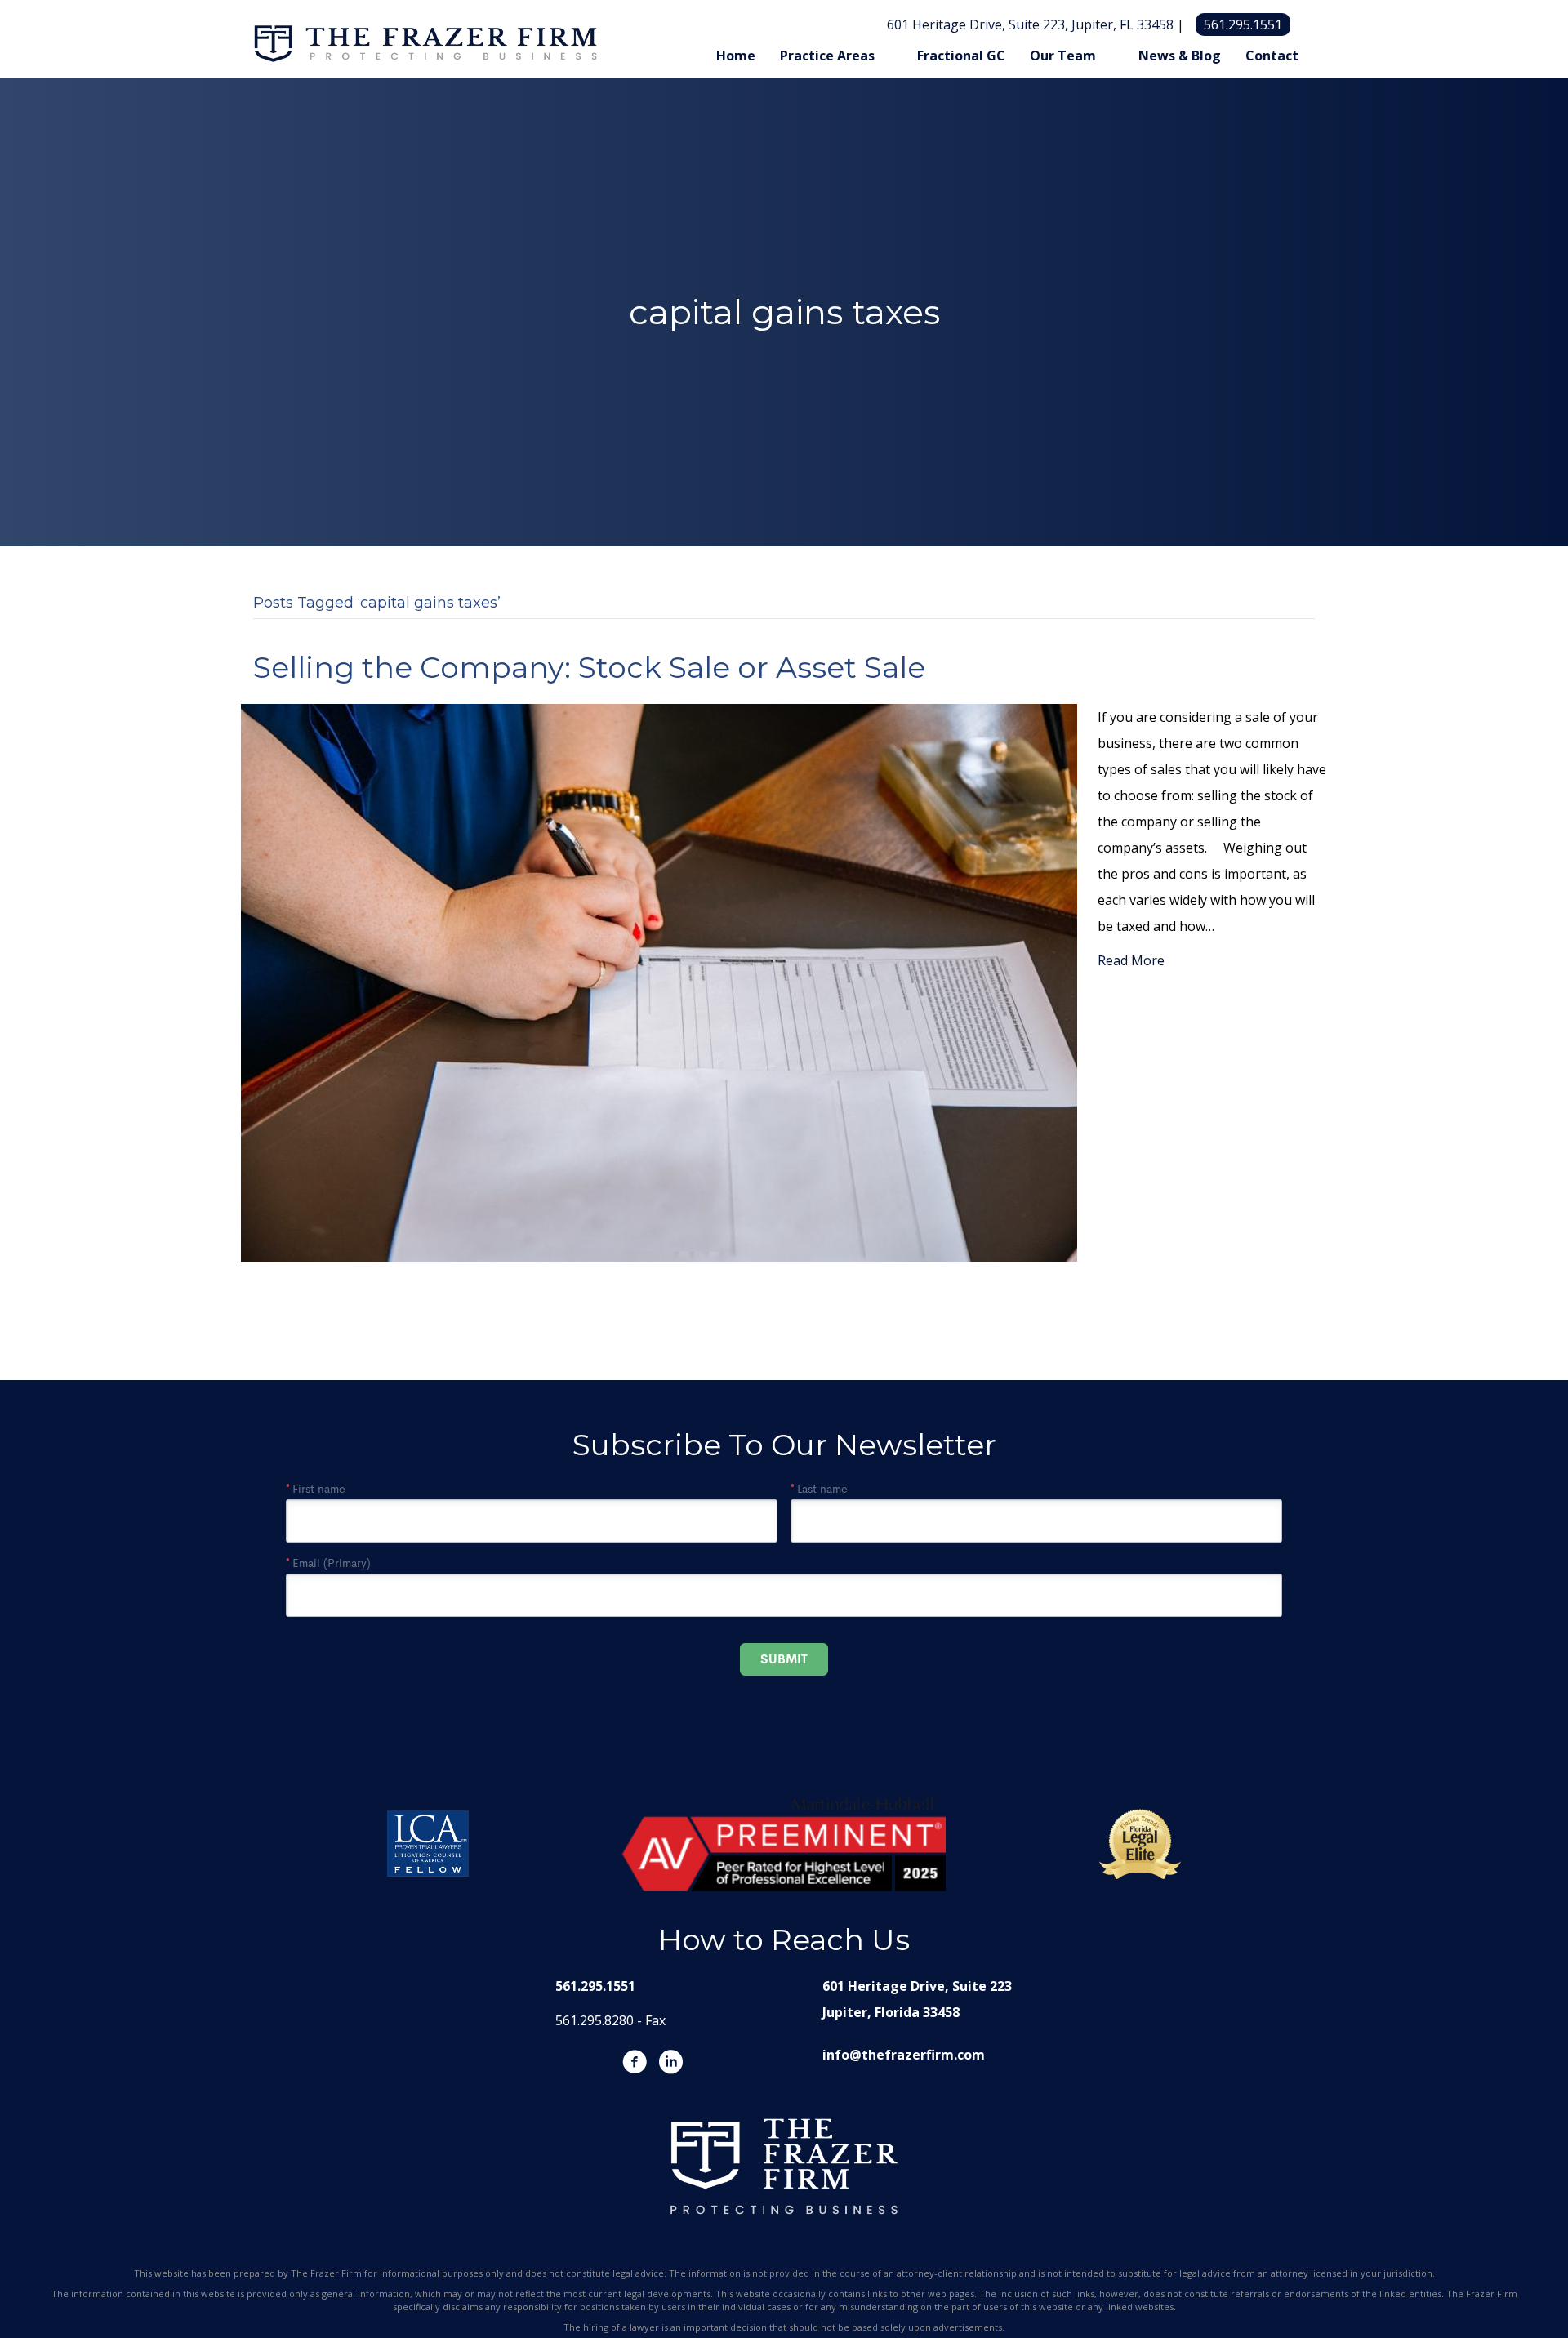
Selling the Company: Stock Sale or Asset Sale (589, 667)
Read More (1131, 960)
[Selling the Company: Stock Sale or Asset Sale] (659, 982)
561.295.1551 (1243, 24)
